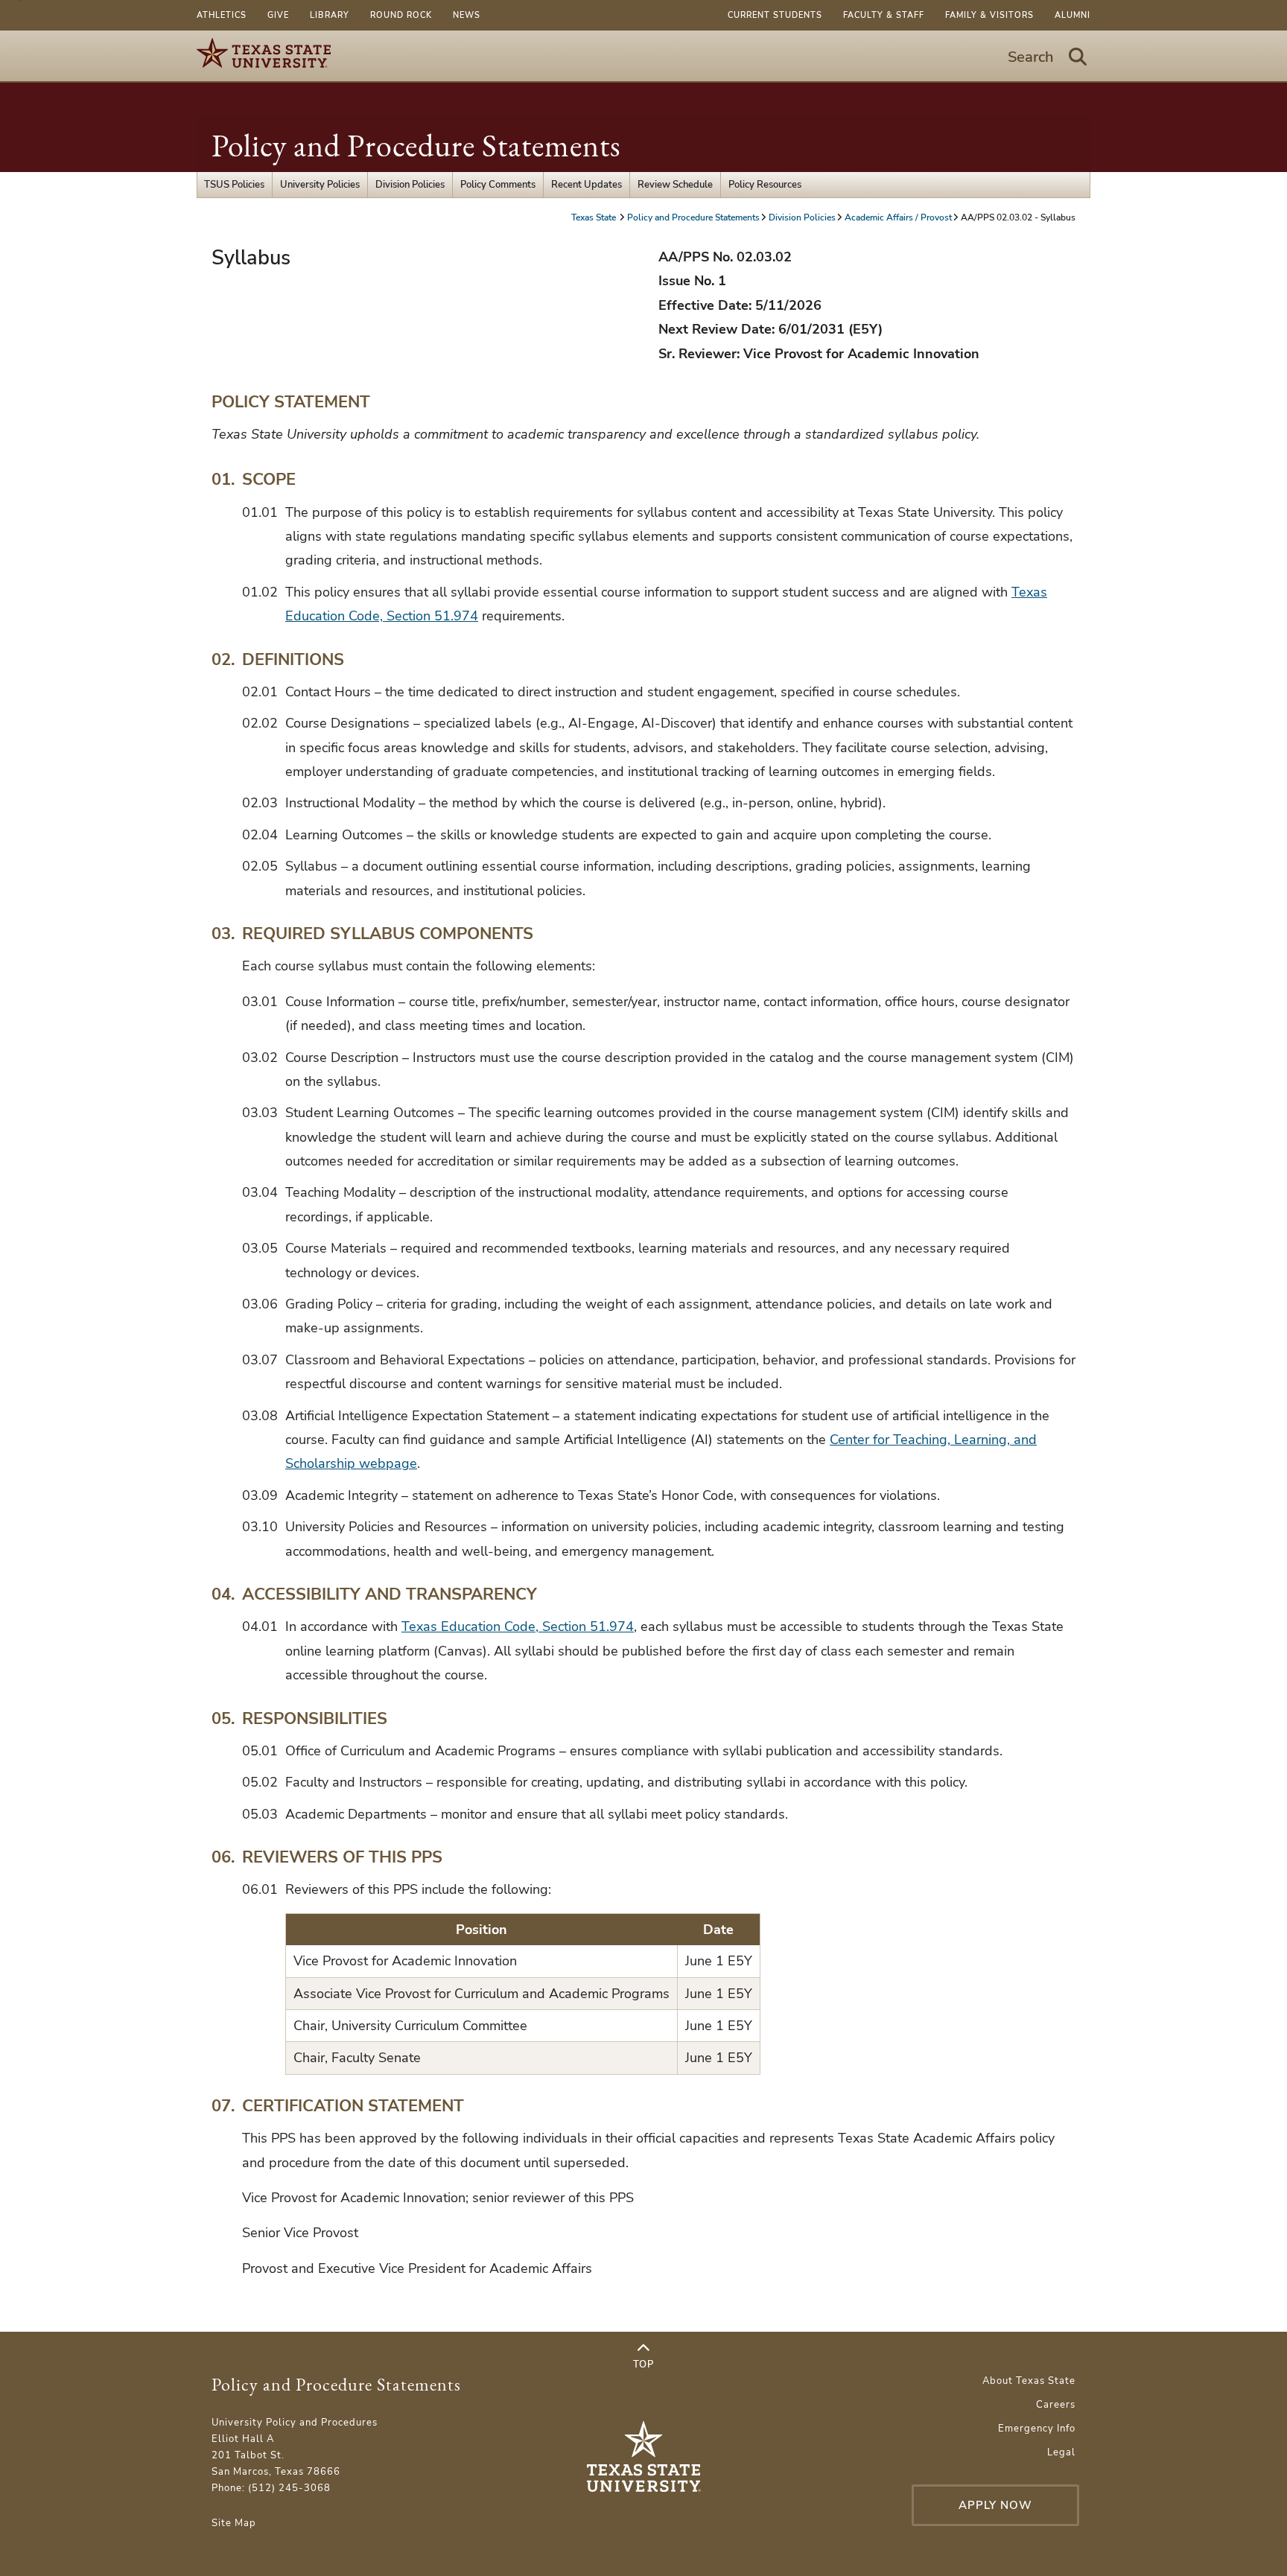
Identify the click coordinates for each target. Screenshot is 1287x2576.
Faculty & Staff (884, 15)
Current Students (775, 15)
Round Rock (401, 15)
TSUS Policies (234, 185)
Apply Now (995, 2505)
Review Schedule (675, 185)
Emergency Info (1037, 2429)
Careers (1056, 2405)
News (467, 15)
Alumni (1072, 15)
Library (330, 15)
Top (643, 2364)
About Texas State (1029, 2381)
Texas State (595, 217)
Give (278, 15)
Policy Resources (765, 185)
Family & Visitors (989, 15)
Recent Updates (587, 185)
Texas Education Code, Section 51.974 (518, 1626)
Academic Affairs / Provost (898, 217)
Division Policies (410, 185)
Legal (1061, 2452)
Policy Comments (498, 185)
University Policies (320, 185)
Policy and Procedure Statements (416, 146)
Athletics (222, 15)
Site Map (234, 2523)
